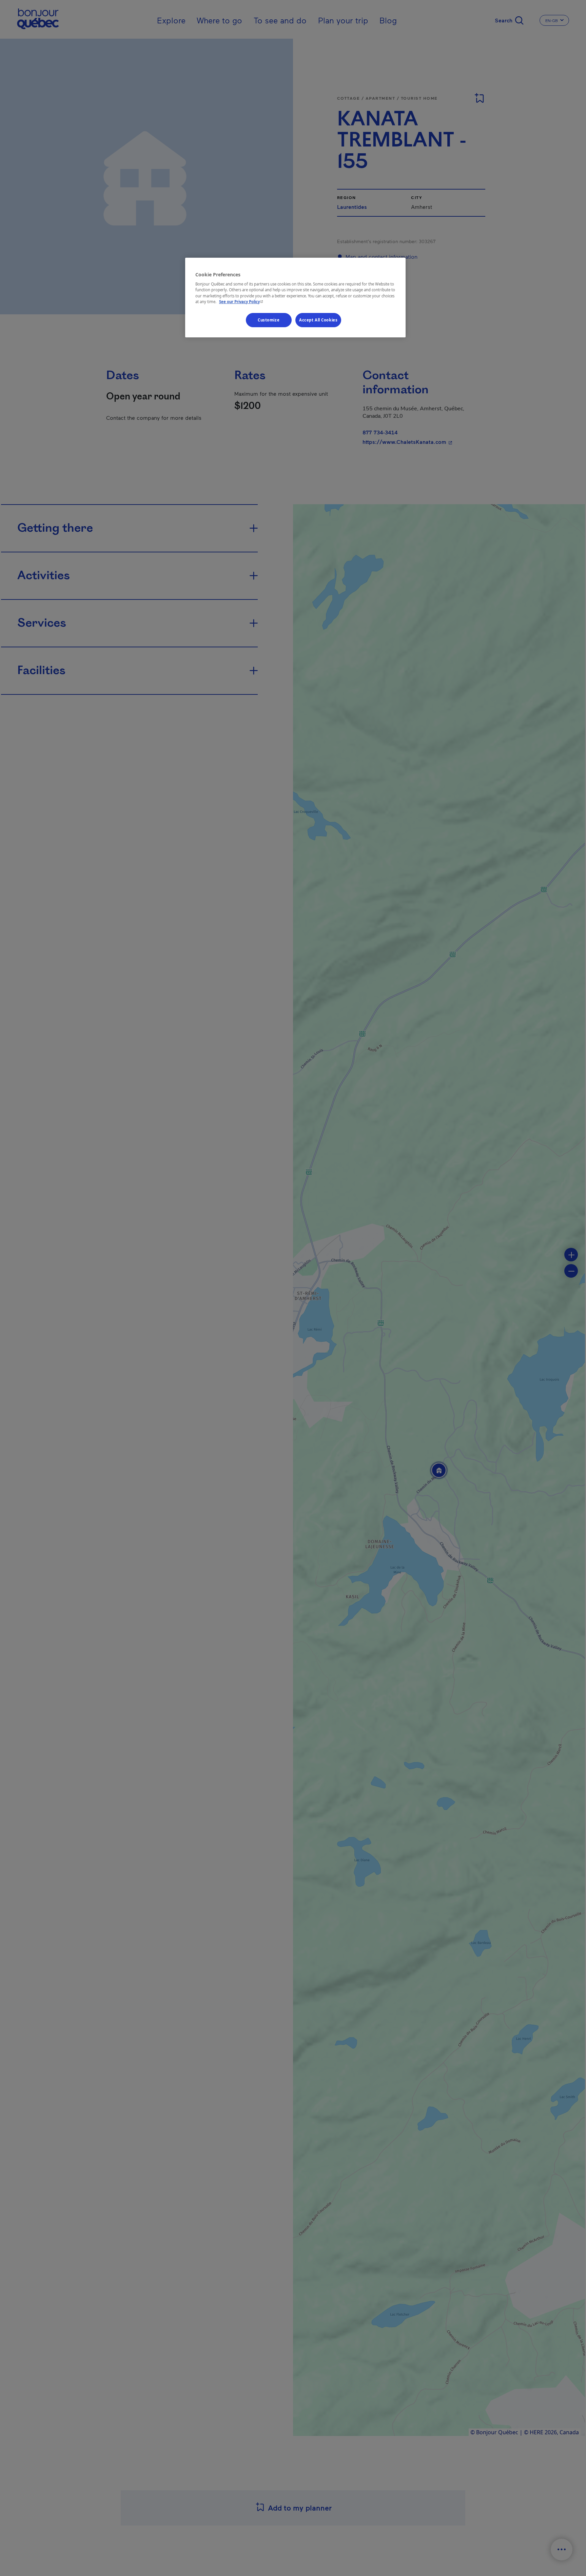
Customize (269, 320)
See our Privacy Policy (242, 301)
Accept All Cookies (318, 320)
